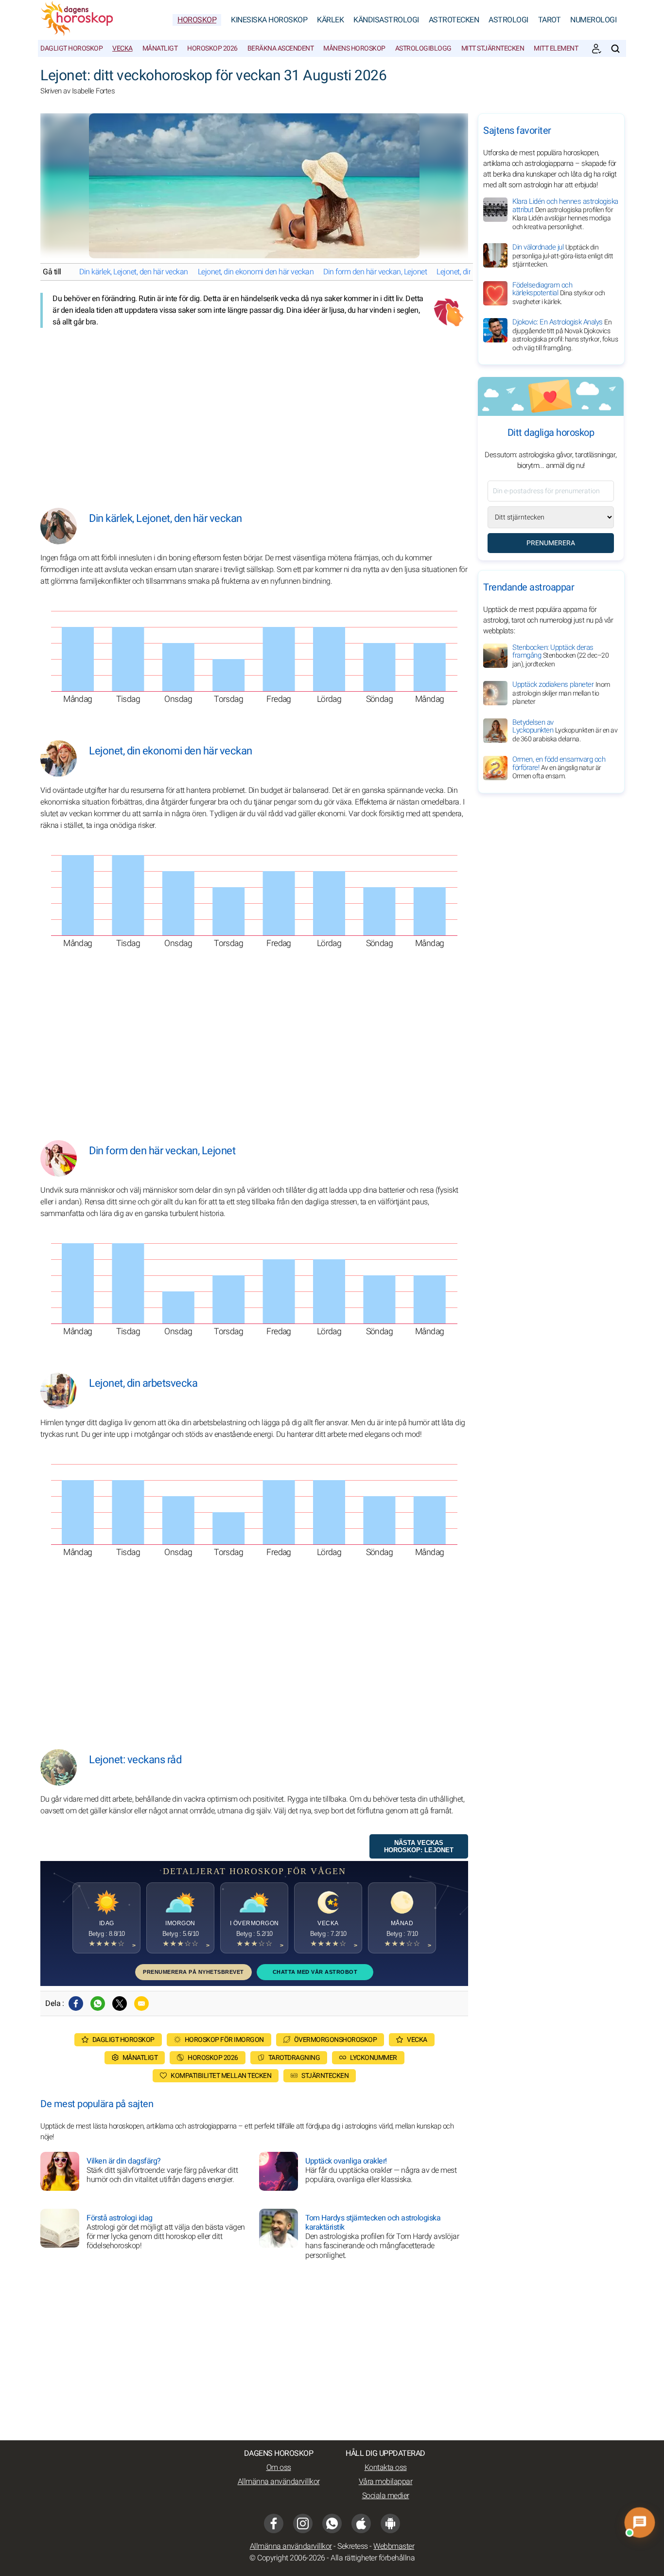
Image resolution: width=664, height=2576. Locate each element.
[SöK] (615, 49)
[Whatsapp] (98, 2004)
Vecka (122, 48)
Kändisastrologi (386, 20)
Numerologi (593, 20)
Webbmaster (394, 2546)
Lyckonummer (374, 2058)
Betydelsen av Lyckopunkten (565, 731)
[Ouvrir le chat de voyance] (640, 2522)
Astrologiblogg (423, 48)
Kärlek (330, 20)
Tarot (550, 20)
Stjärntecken (325, 2076)
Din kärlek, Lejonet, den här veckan (134, 272)
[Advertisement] (254, 411)
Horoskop (197, 20)
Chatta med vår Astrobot (315, 1972)
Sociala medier (386, 2496)
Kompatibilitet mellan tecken (221, 2076)
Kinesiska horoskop (269, 20)
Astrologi (508, 20)
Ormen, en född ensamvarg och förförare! (559, 768)
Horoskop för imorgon (224, 2040)
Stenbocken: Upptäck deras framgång (560, 656)
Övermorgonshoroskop (336, 2040)
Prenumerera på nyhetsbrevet (193, 1972)
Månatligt (160, 48)
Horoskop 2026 (212, 48)
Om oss (279, 2468)
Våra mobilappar (386, 2482)
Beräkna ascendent (281, 48)
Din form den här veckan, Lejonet (375, 272)
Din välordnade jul (563, 256)
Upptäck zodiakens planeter (561, 693)
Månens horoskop (354, 48)
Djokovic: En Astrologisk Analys (565, 335)
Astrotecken (454, 20)
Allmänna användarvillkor (279, 2482)
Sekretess (353, 2546)
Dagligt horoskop (71, 48)
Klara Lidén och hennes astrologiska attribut (565, 214)
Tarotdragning (294, 2058)
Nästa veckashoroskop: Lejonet (419, 1846)
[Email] (141, 2004)
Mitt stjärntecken (493, 48)
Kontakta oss (386, 2468)
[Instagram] (303, 2523)
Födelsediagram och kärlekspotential (559, 293)
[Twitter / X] (120, 2004)
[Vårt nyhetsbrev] (596, 49)
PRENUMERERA (551, 543)
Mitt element (556, 48)
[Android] (390, 2523)
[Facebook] (76, 2004)
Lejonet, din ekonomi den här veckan (256, 272)
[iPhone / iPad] (361, 2523)
